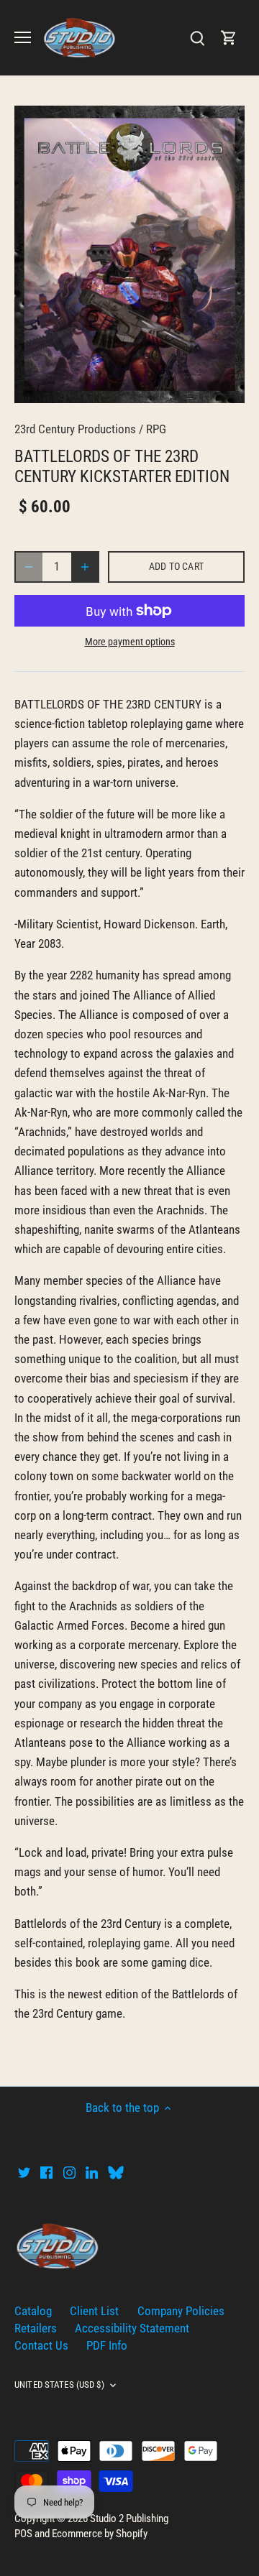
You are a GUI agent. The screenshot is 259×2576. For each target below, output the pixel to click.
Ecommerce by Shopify (100, 2534)
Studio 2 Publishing (129, 2519)
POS (23, 2534)
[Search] (197, 38)
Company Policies (181, 2311)
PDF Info (107, 2345)
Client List (94, 2311)
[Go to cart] (229, 38)
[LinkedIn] (92, 2172)
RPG (156, 429)
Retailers (36, 2328)
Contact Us (41, 2345)
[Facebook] (46, 2172)
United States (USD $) (59, 2385)
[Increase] (85, 567)
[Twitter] (24, 2172)
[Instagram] (69, 2172)
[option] (129, 254)
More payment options (130, 642)
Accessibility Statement (132, 2328)
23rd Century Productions (75, 429)
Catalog (33, 2311)
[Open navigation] (23, 37)
